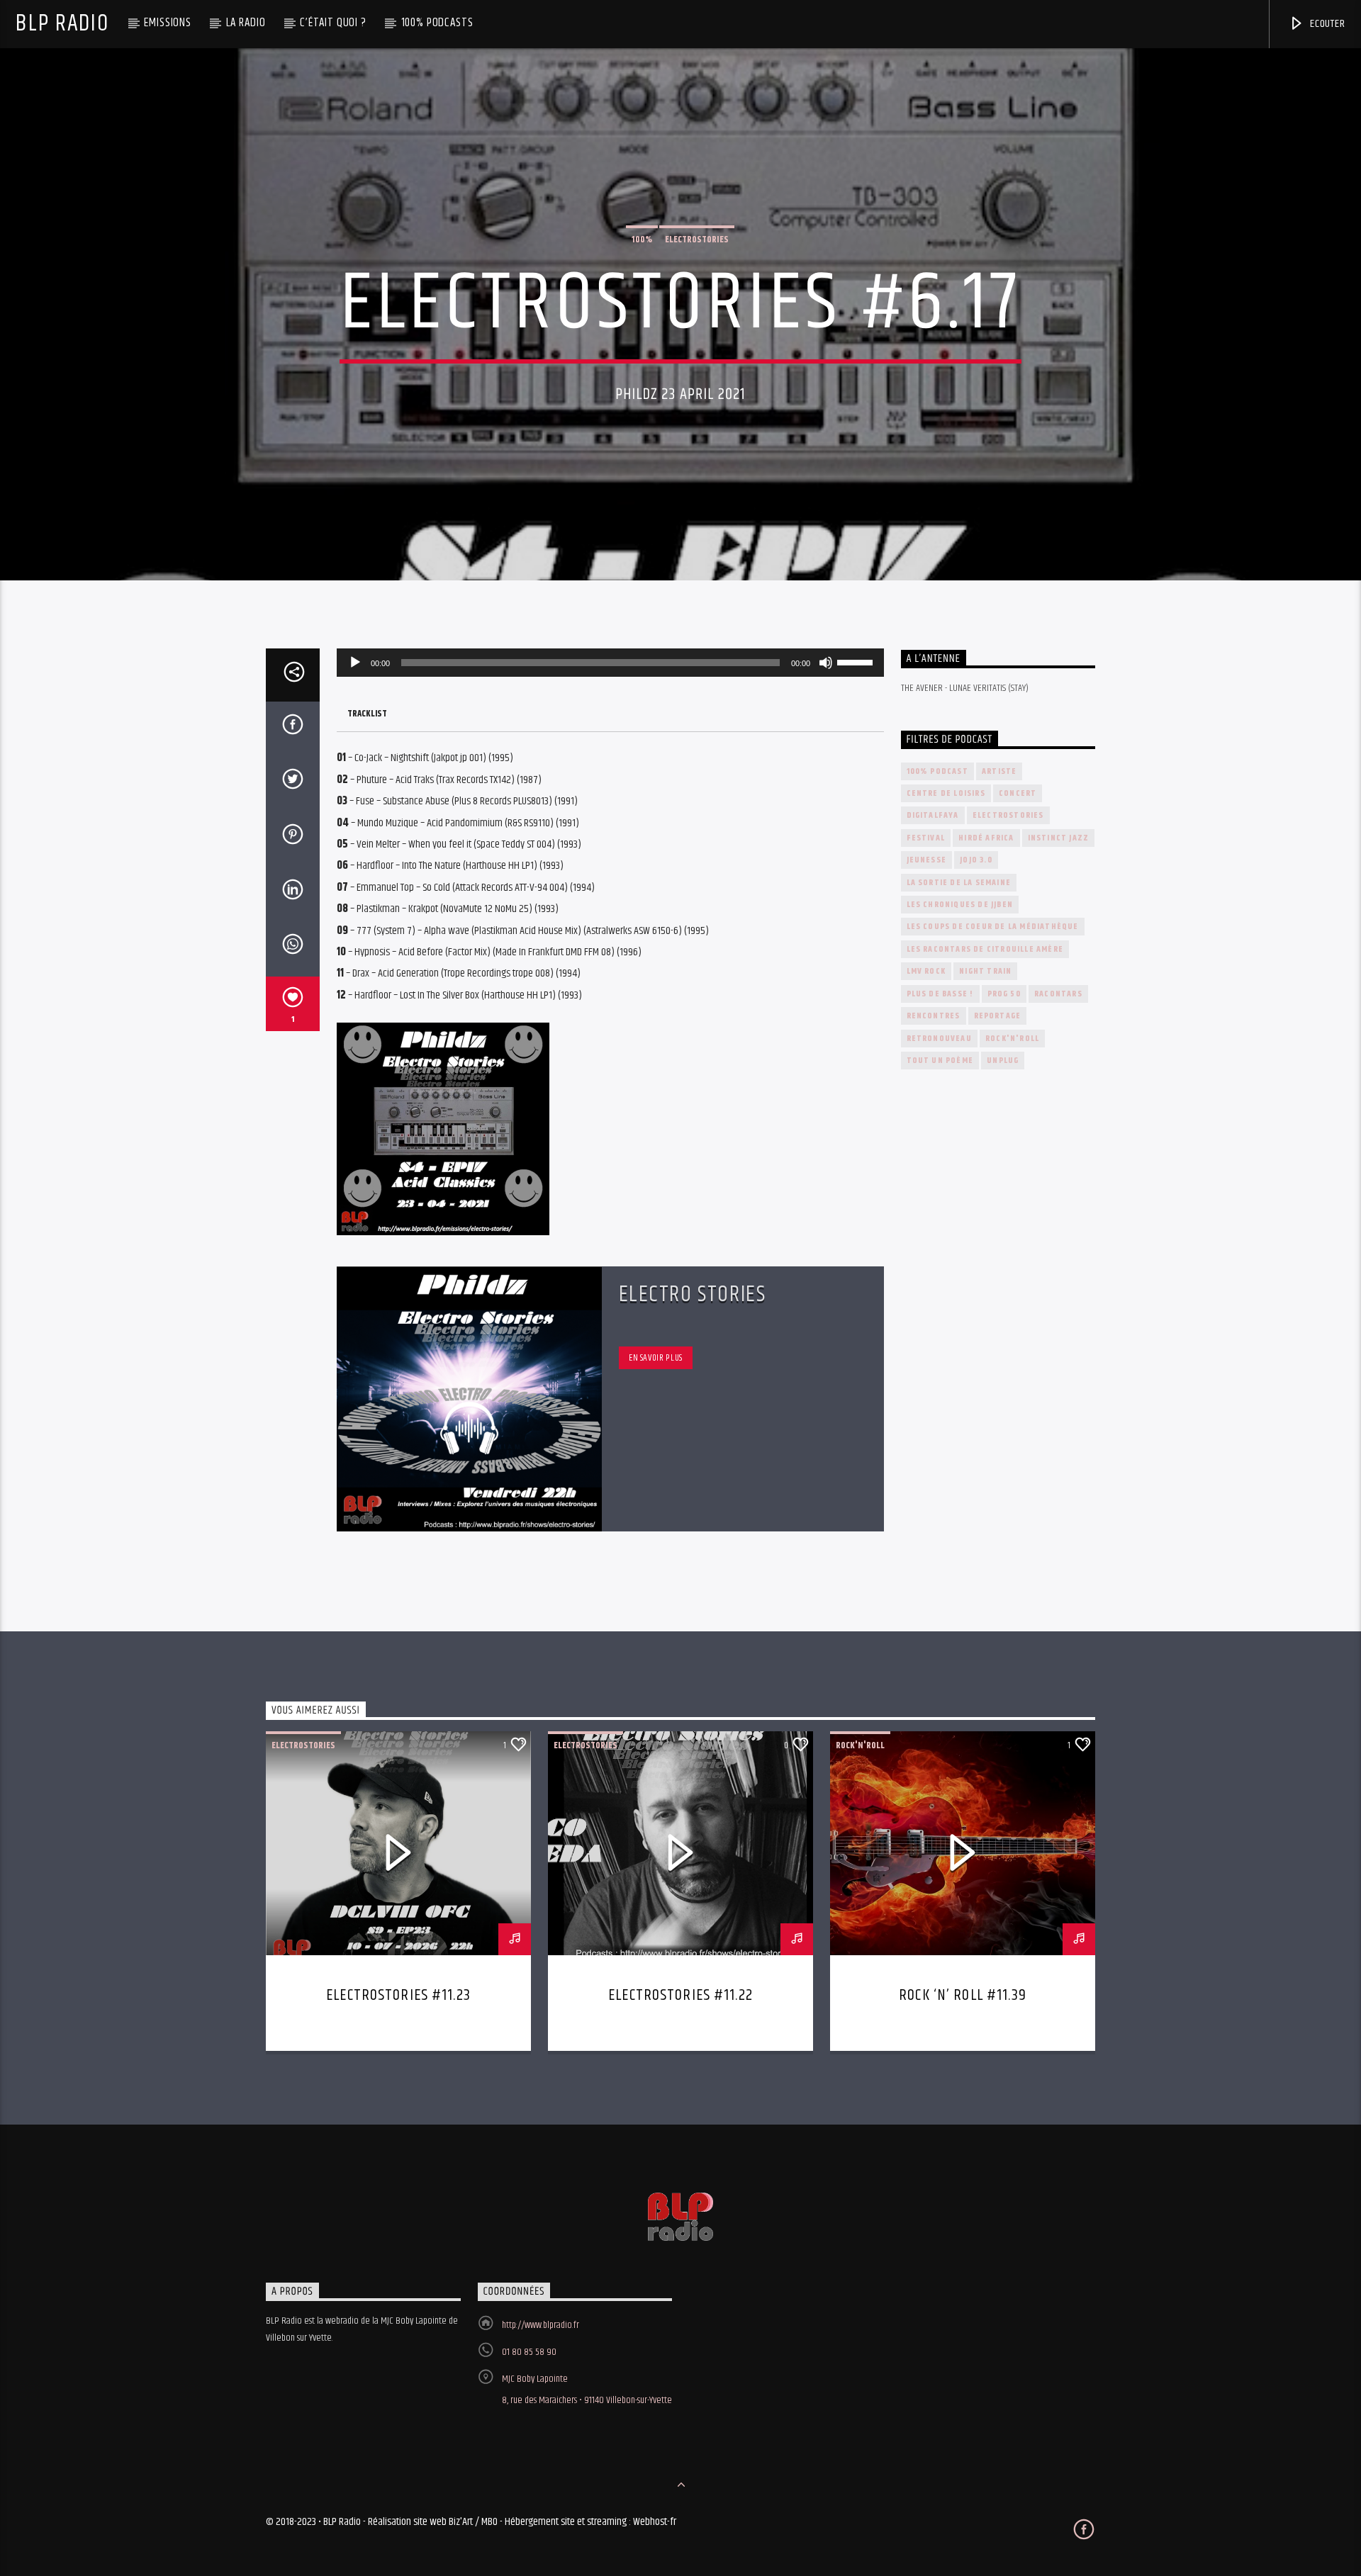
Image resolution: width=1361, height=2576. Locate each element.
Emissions (168, 23)
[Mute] (826, 663)
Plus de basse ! (940, 994)
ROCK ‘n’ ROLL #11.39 (963, 1995)
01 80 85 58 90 (529, 2352)
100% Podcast (937, 771)
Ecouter (1326, 24)
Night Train (985, 971)
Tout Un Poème (940, 1061)
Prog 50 (1004, 994)
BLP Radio (62, 24)
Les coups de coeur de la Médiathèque (993, 927)
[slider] (857, 661)
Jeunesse (927, 860)
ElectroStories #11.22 (680, 1995)
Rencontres (934, 1016)
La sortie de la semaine (959, 883)
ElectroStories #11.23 (398, 1995)
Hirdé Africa (986, 838)
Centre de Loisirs (946, 793)
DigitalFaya (933, 815)
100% (642, 240)
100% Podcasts (437, 23)
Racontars (1058, 994)
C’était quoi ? (333, 23)
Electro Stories (693, 1294)
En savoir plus (656, 1358)
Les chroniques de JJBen (960, 905)
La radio (246, 23)
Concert (1018, 793)
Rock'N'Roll (1012, 1039)
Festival (926, 838)
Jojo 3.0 (976, 860)
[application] (610, 663)
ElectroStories (697, 240)
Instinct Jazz (1059, 838)
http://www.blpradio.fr (541, 2325)
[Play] (355, 663)
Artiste (999, 771)
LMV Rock (926, 971)
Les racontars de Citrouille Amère (985, 949)
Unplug (1003, 1061)
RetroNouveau (939, 1039)
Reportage (998, 1016)
